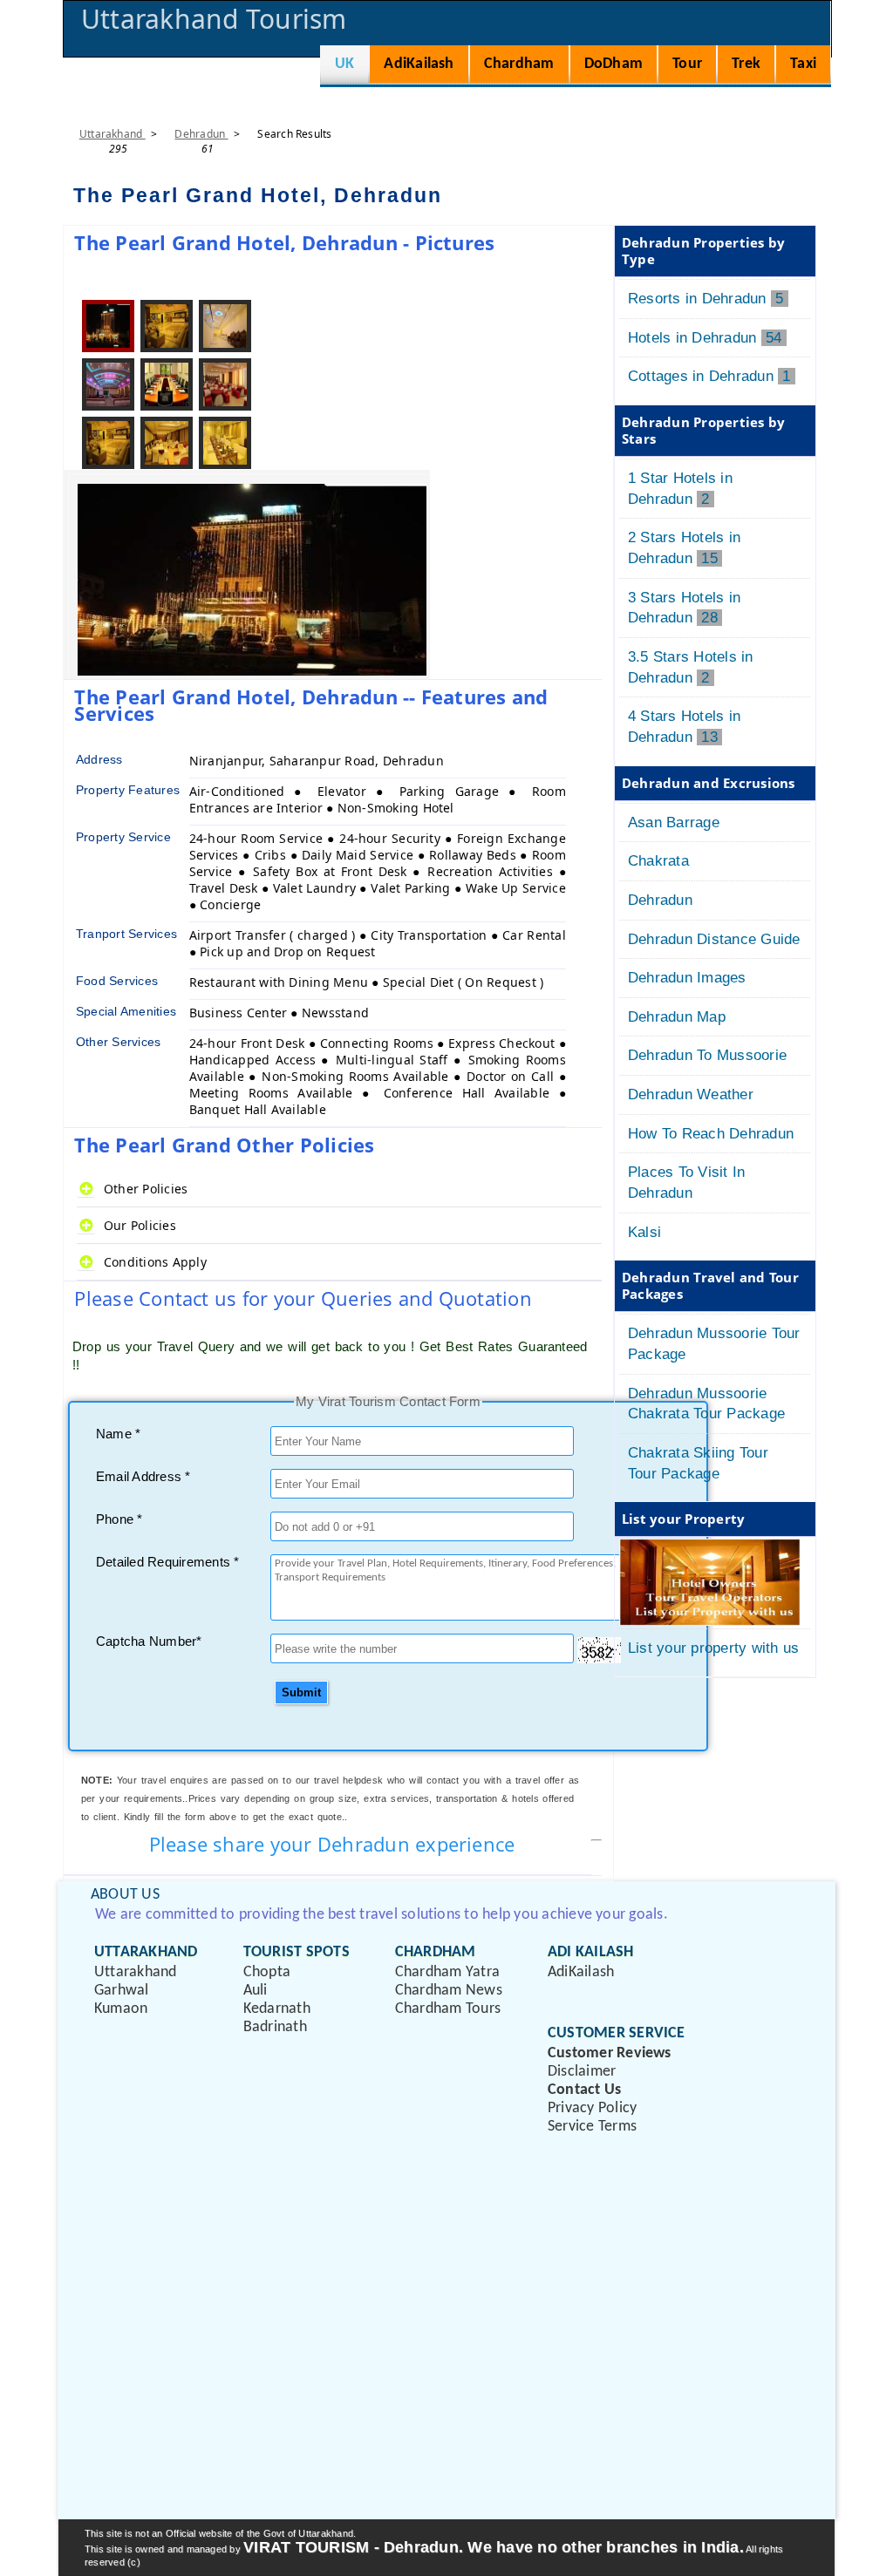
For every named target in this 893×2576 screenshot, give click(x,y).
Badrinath (275, 2027)
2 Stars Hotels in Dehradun (684, 548)
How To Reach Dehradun (711, 1134)
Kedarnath (277, 2009)
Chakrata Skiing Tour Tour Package (698, 1463)
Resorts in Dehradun (708, 299)
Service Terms (592, 2127)
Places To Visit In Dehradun (686, 1183)
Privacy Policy (592, 2108)
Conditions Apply (155, 1262)
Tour (687, 64)
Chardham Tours (448, 2009)
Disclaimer (582, 2072)
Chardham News (449, 1991)
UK (344, 64)
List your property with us (713, 1648)
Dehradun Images (687, 978)
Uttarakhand (112, 134)
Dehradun (201, 134)
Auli (256, 1991)
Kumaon (121, 2009)
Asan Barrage (674, 822)
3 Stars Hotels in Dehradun (684, 608)
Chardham (519, 64)
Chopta (267, 1972)
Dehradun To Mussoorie (707, 1055)
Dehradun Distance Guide (714, 939)
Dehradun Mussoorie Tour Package (714, 1344)
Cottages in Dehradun (712, 376)
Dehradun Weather (691, 1094)
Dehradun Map (677, 1017)
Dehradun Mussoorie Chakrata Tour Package (706, 1404)
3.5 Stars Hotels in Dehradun (691, 667)
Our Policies (140, 1225)
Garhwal (122, 1991)
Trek (746, 64)
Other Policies (146, 1189)
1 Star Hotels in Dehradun (680, 489)
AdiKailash (419, 64)
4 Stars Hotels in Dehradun (684, 727)
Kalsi (644, 1232)
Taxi (803, 64)
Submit (301, 1692)
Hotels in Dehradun (707, 338)
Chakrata (658, 861)
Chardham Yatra (447, 1972)
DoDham (614, 64)
